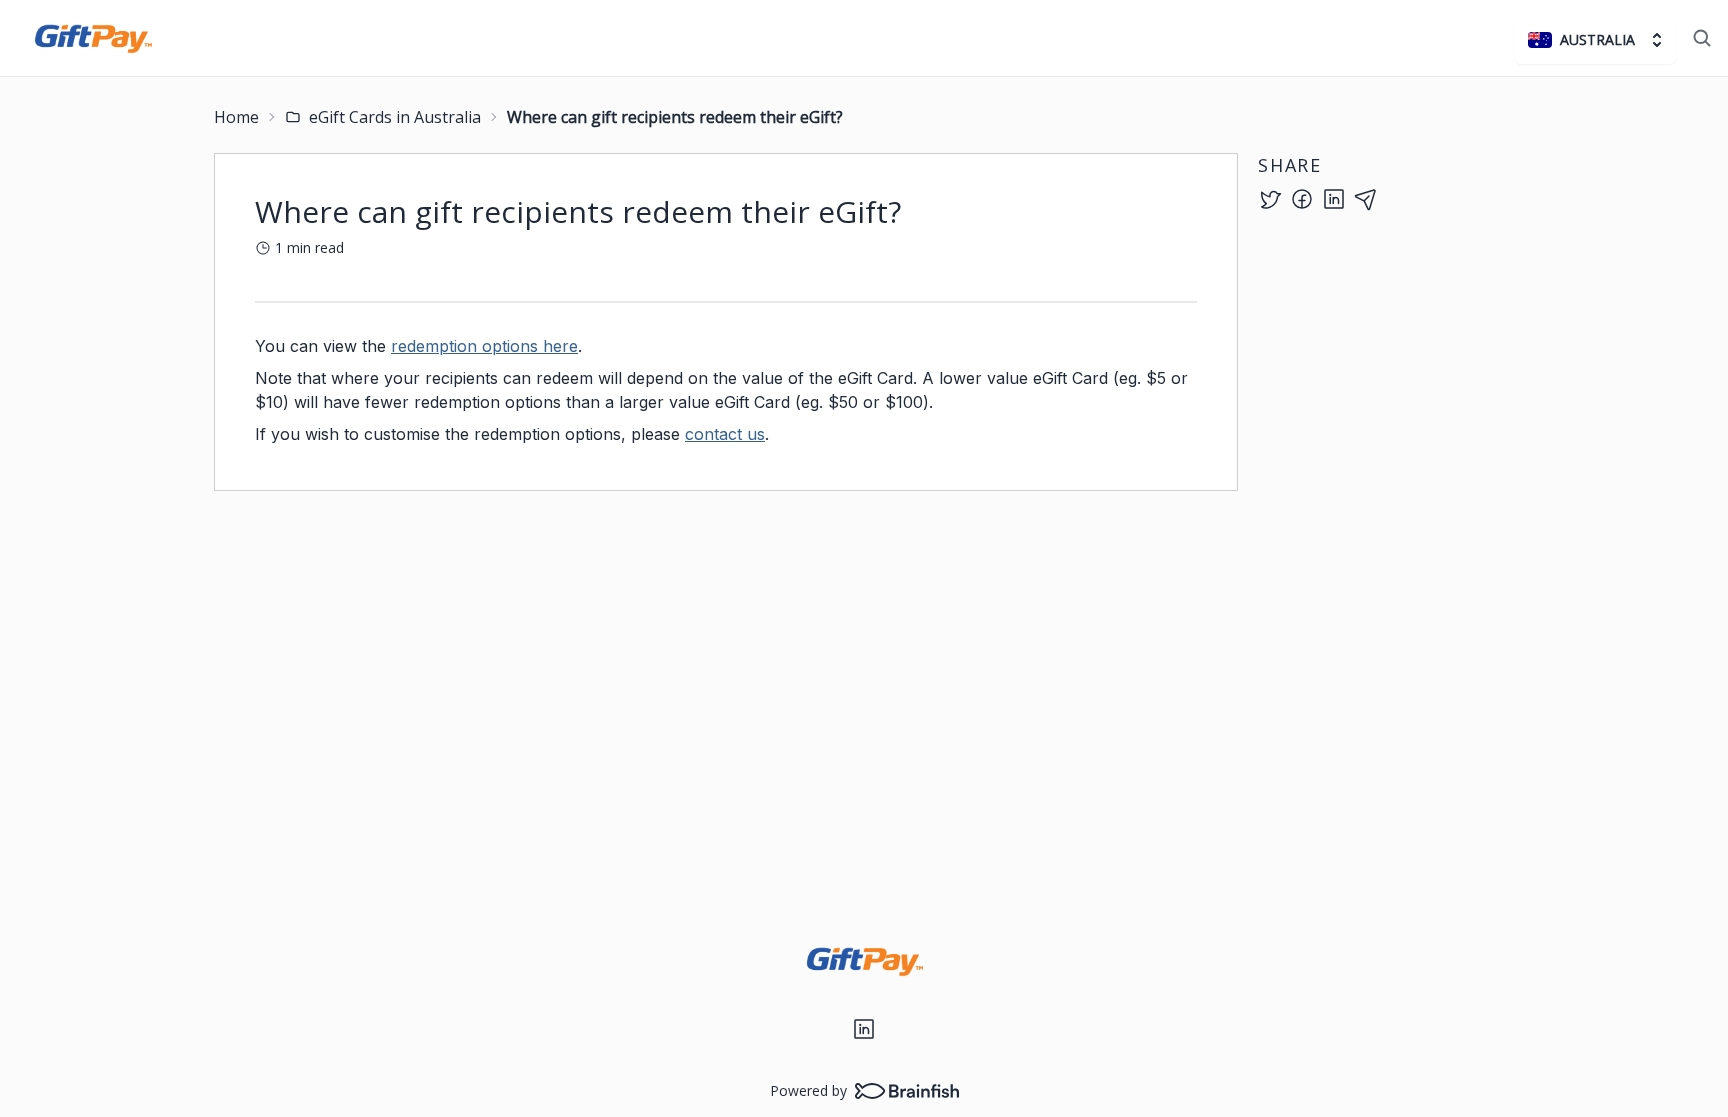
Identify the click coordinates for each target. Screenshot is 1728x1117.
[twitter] (1270, 199)
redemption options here (484, 346)
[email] (1366, 199)
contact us (725, 434)
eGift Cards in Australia (395, 117)
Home (236, 117)
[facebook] (1302, 199)
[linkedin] (1334, 199)
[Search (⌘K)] (1702, 38)
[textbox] (726, 390)
